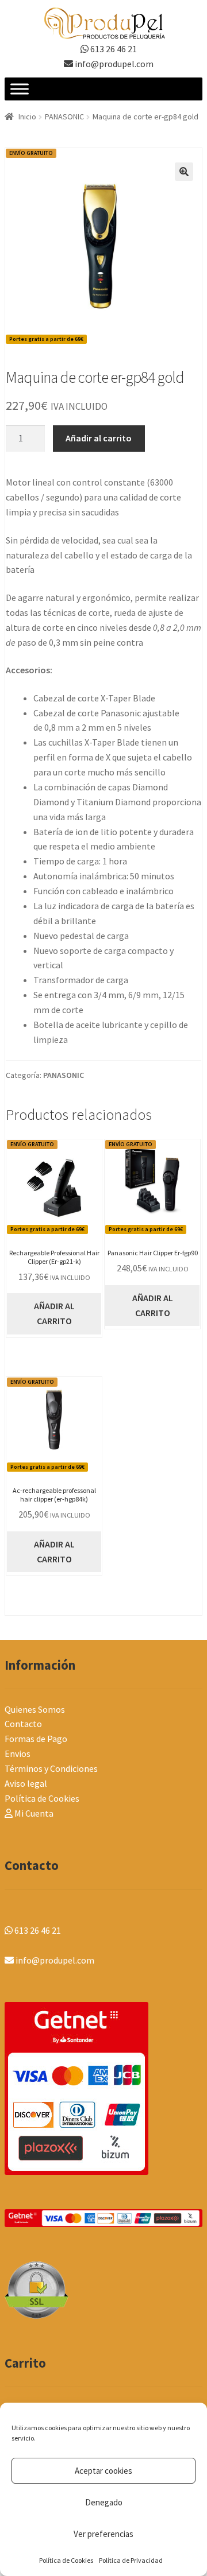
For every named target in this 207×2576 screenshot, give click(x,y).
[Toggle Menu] (20, 89)
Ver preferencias (103, 2534)
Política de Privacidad (131, 2560)
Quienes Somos (35, 1709)
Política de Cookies (66, 2560)
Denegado (104, 2502)
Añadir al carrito (99, 438)
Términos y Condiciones (51, 1768)
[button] (184, 172)
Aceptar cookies (103, 2471)
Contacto (23, 1724)
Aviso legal (26, 1783)
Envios (18, 1753)
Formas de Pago (36, 1739)
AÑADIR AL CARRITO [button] (54, 1313)
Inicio (27, 117)
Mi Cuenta (33, 1813)
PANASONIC (64, 117)
